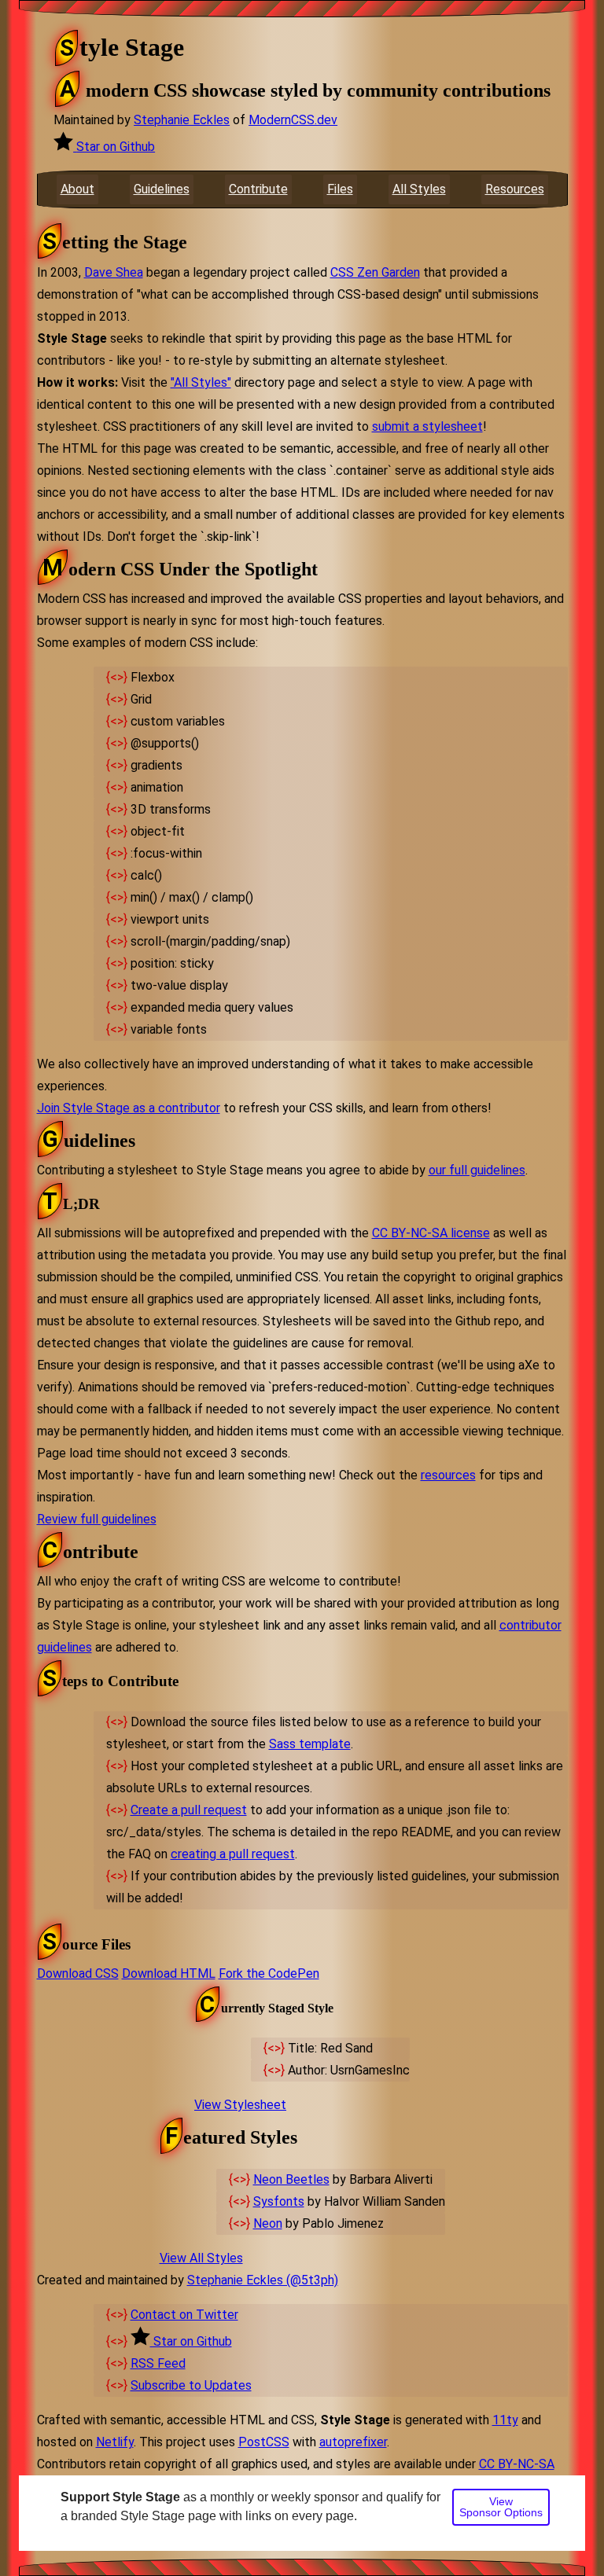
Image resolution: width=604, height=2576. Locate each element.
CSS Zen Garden (375, 272)
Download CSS (78, 1973)
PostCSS (264, 2442)
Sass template (310, 1744)
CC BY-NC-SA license (431, 1233)
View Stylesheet (240, 2105)
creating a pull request (233, 1854)
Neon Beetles (291, 2179)
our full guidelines (477, 1170)
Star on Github (116, 147)
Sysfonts (279, 2201)
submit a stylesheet (427, 426)
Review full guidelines (97, 1519)
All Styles (419, 189)
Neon (268, 2223)
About (77, 189)
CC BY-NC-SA (517, 2464)
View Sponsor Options (501, 2507)
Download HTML (169, 1973)
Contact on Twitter (184, 2315)
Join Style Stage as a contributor (129, 1108)
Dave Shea (114, 272)
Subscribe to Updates (191, 2385)
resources (448, 1475)
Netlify (115, 2442)
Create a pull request (189, 1810)
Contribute (258, 189)
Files (340, 189)
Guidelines (162, 189)
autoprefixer (353, 2442)
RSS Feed (158, 2363)
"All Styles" (201, 382)
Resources (515, 189)
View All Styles (201, 2258)
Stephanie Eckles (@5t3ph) (263, 2280)
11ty (505, 2420)
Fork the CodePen (269, 1973)
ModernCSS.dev (293, 120)
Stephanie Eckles (182, 120)
